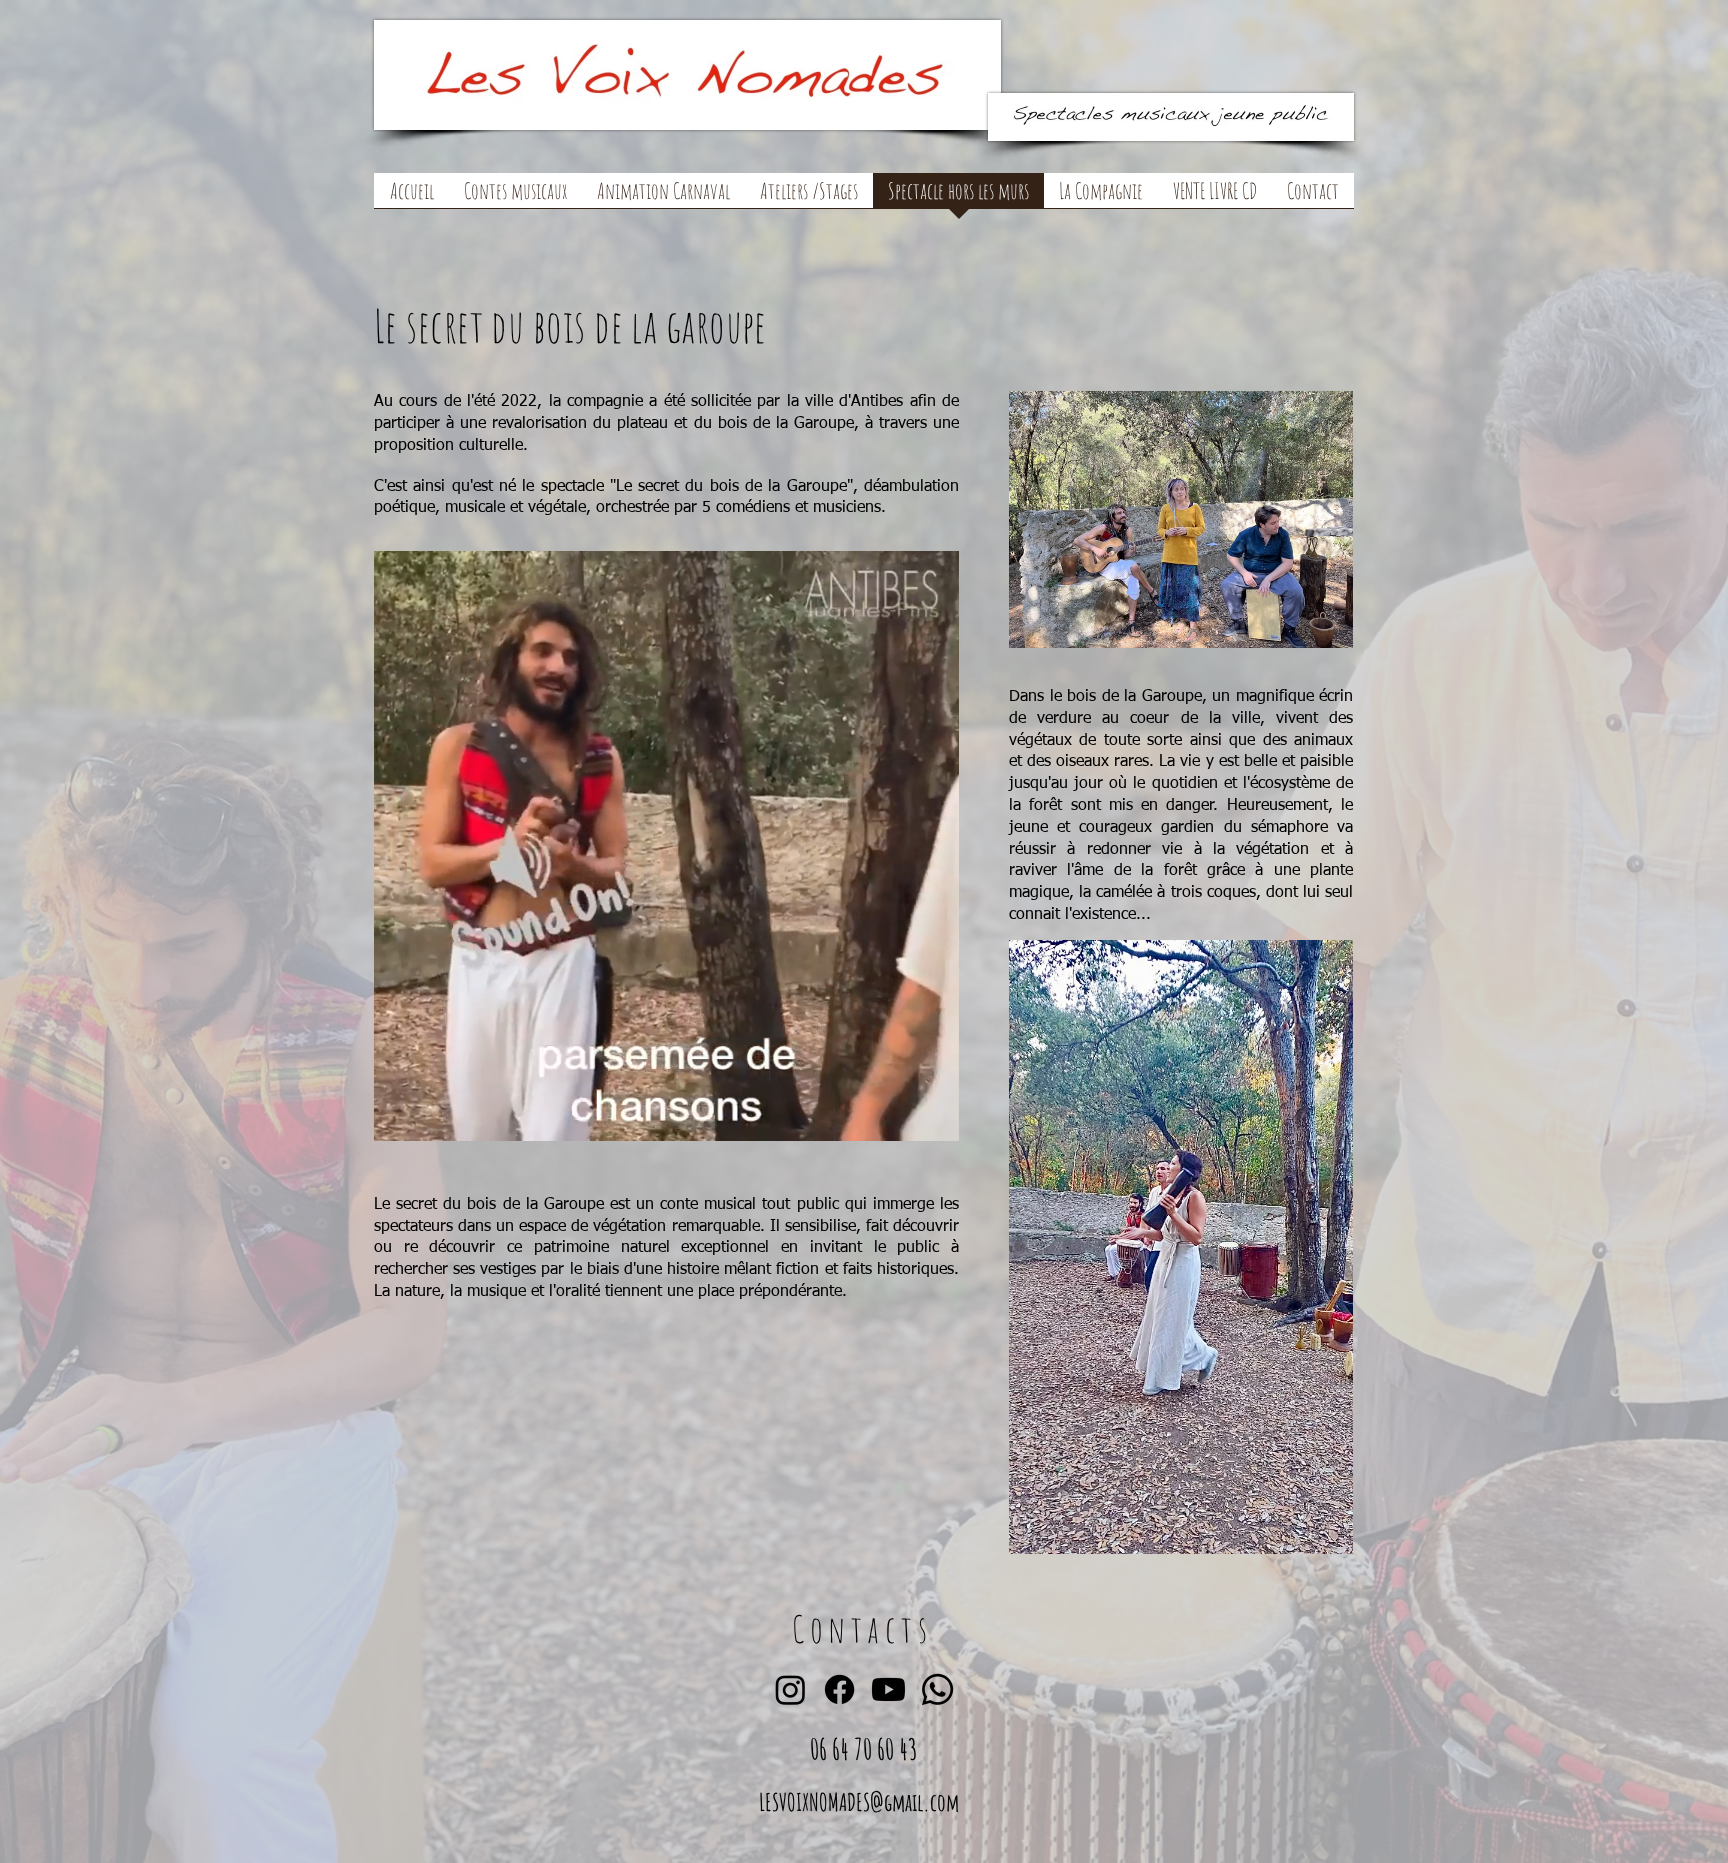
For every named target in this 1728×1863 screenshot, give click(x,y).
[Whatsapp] (937, 1689)
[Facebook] (839, 1689)
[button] (515, 197)
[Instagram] (790, 1689)
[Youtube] (888, 1689)
